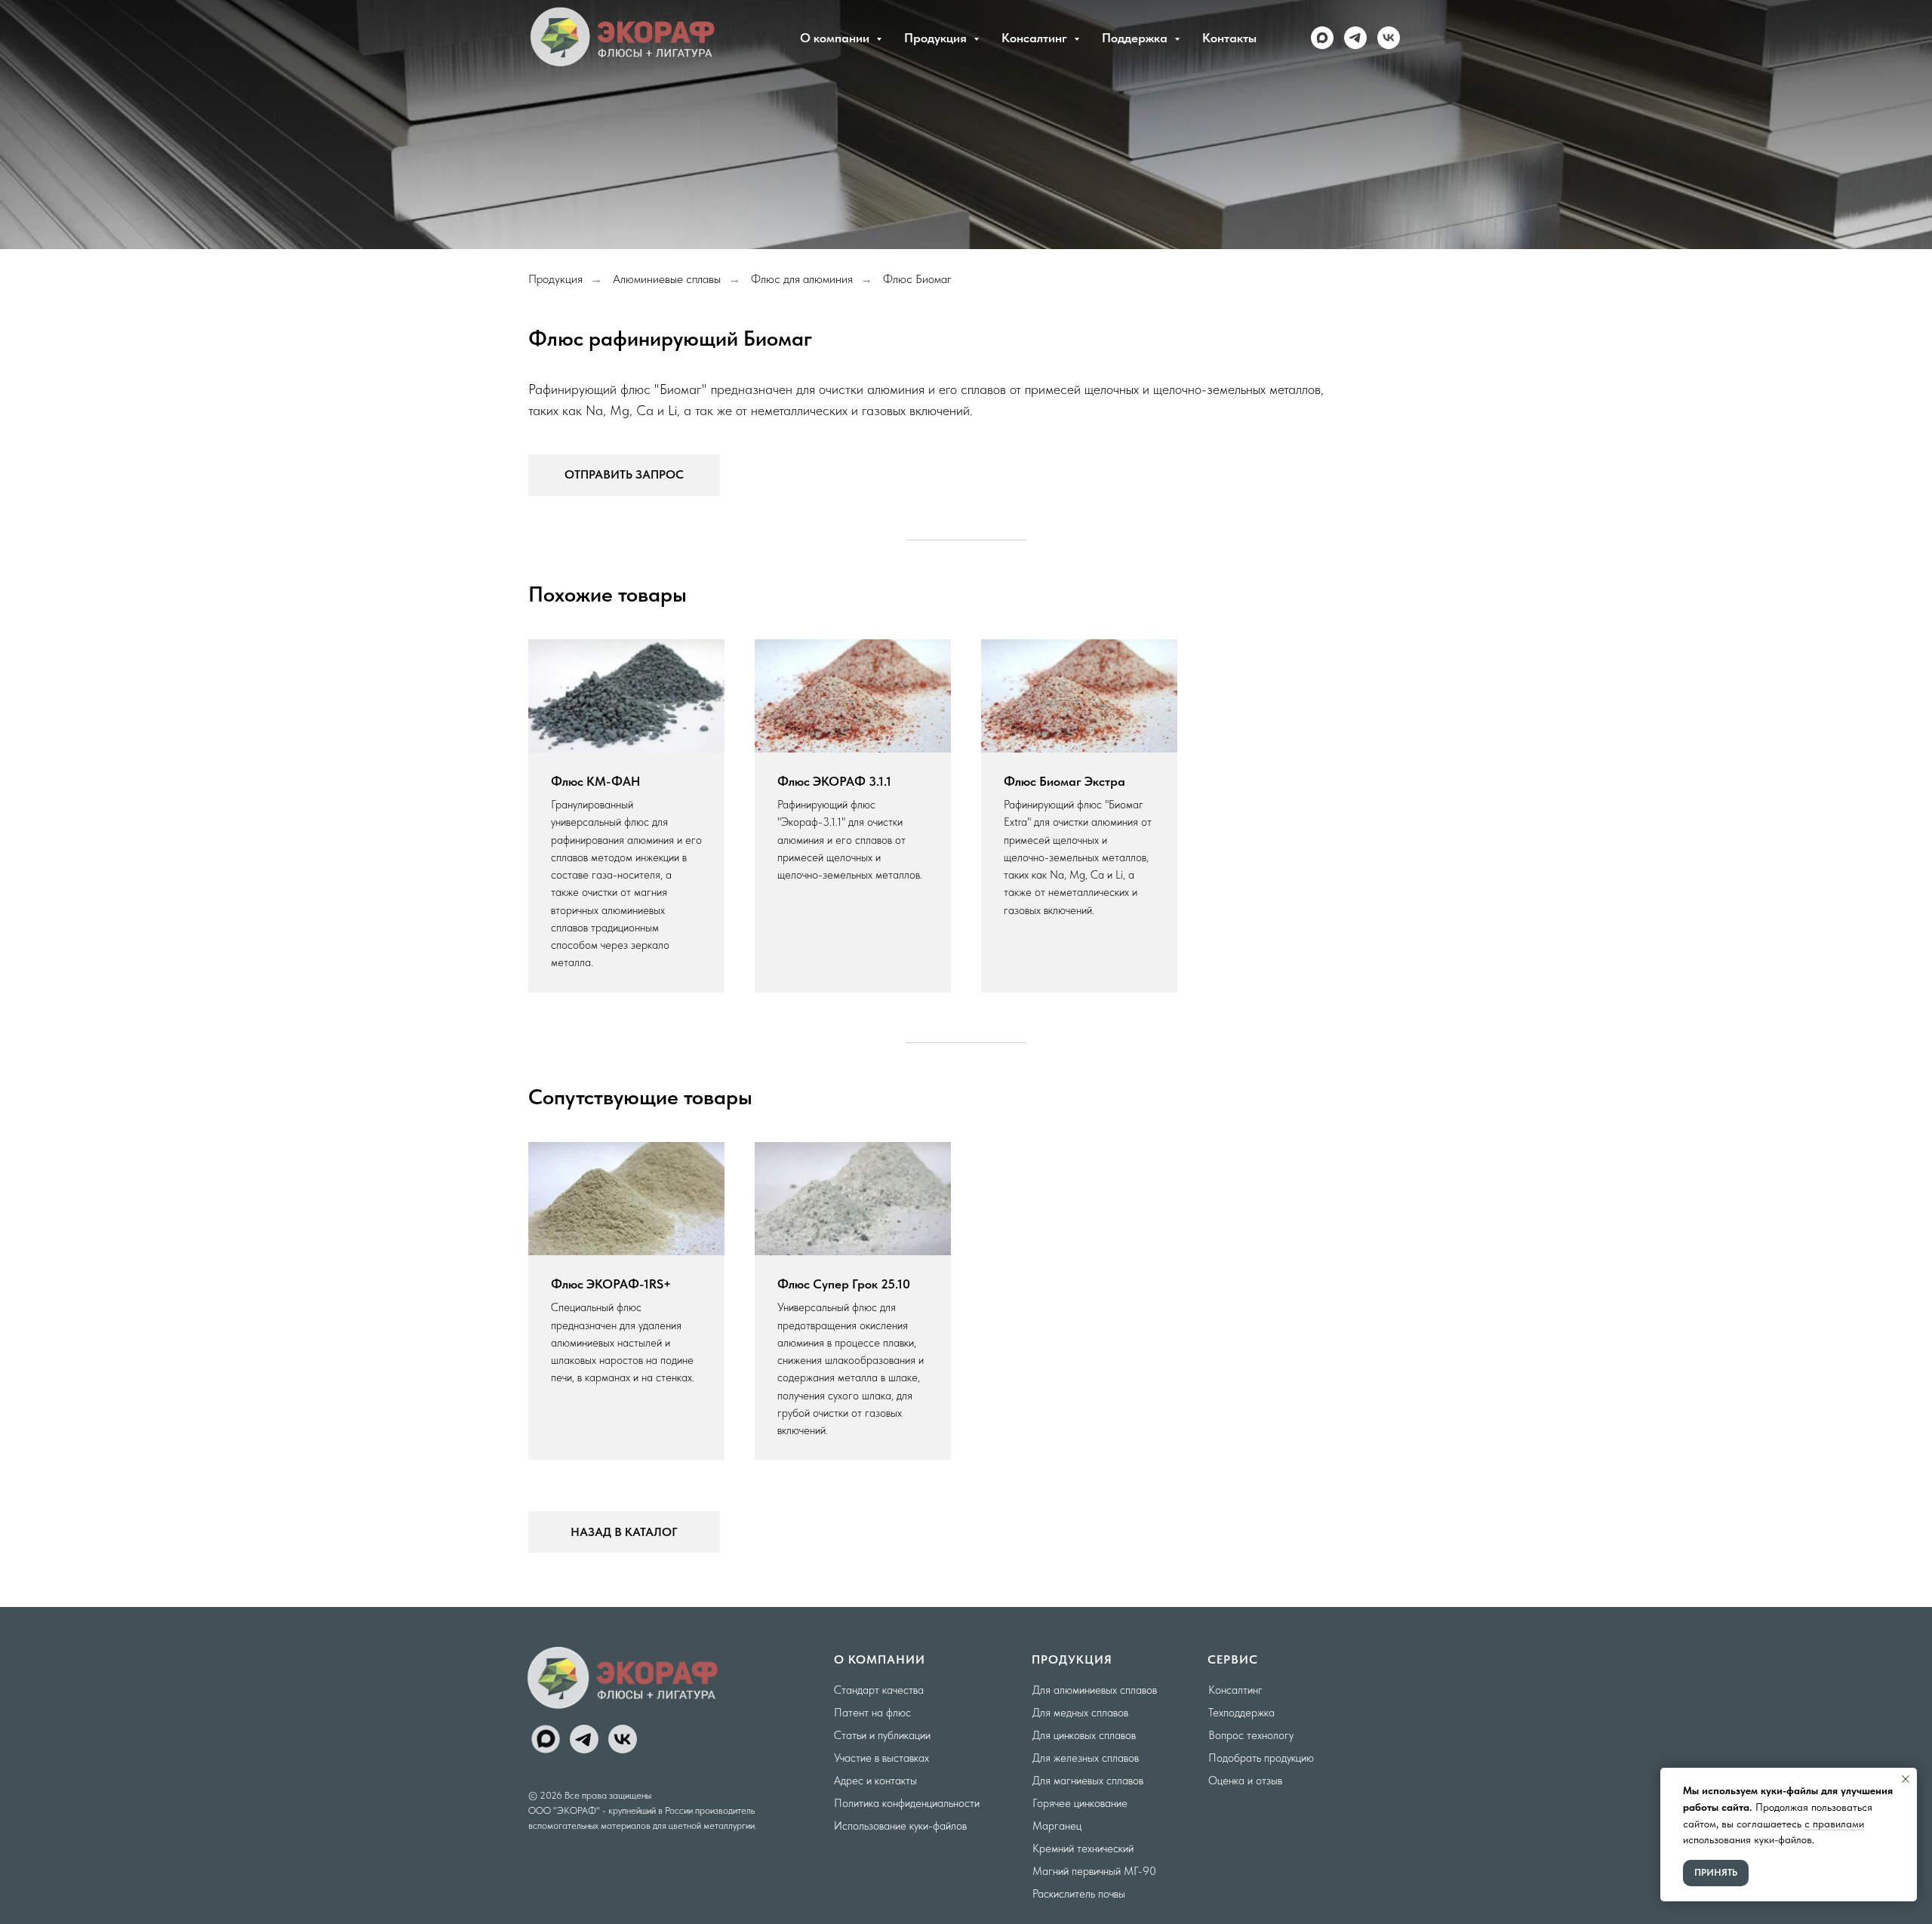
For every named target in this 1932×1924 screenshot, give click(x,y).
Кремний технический (1083, 1849)
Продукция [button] (937, 38)
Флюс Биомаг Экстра (1064, 781)
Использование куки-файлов (900, 1826)
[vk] (1389, 38)
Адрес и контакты (875, 1781)
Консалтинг (1235, 1690)
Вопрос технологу (1251, 1735)
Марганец (1057, 1826)
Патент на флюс (872, 1713)
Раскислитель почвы (1079, 1894)
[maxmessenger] (1322, 38)
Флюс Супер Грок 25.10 (844, 1284)
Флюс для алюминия (802, 279)
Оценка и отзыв (1245, 1781)
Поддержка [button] (1136, 38)
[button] (624, 475)
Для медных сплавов (1080, 1713)
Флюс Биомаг (917, 279)
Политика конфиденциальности (907, 1803)
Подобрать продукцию (1261, 1758)
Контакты (1229, 38)
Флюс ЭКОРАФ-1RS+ (611, 1284)
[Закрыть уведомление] (1906, 1779)
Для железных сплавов (1086, 1758)
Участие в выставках (881, 1758)
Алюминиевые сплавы (667, 279)
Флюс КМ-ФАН (595, 781)
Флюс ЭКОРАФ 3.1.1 (834, 781)
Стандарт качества (879, 1690)
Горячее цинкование (1080, 1803)
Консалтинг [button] (1036, 38)
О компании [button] (836, 38)
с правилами (1834, 1824)
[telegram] (1355, 38)
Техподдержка (1241, 1713)
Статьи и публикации (882, 1735)
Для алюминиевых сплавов (1095, 1690)
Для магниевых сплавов (1088, 1781)
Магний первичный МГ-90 (1094, 1871)
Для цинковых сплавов (1084, 1735)
